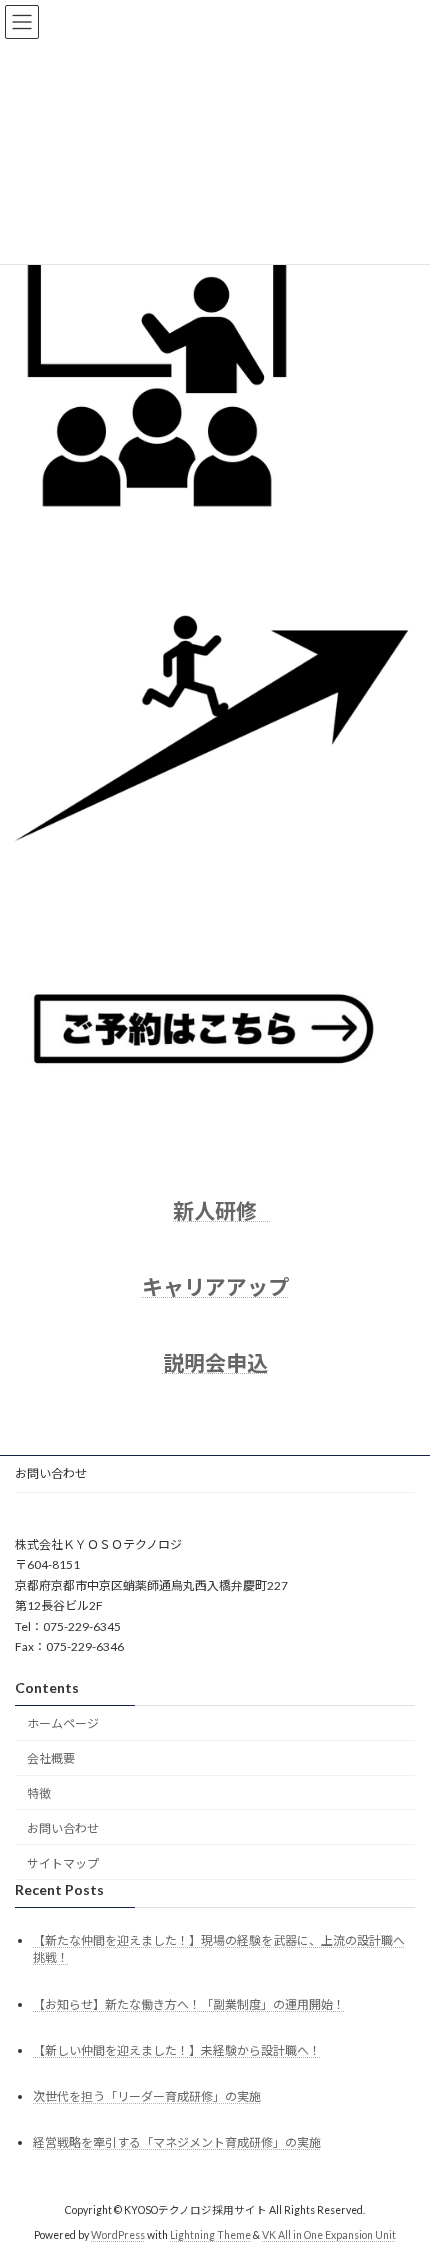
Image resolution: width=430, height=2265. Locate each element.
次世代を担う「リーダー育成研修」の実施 (147, 2095)
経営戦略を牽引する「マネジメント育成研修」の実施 (177, 2142)
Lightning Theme (210, 2234)
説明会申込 (215, 1362)
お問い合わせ (51, 1473)
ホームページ (63, 1723)
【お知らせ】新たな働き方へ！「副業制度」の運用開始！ (189, 2003)
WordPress (118, 2234)
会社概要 (51, 1758)
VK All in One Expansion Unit (329, 2234)
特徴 (39, 1792)
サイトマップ (63, 1862)
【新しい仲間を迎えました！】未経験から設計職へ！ (177, 2049)
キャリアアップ (215, 1286)
